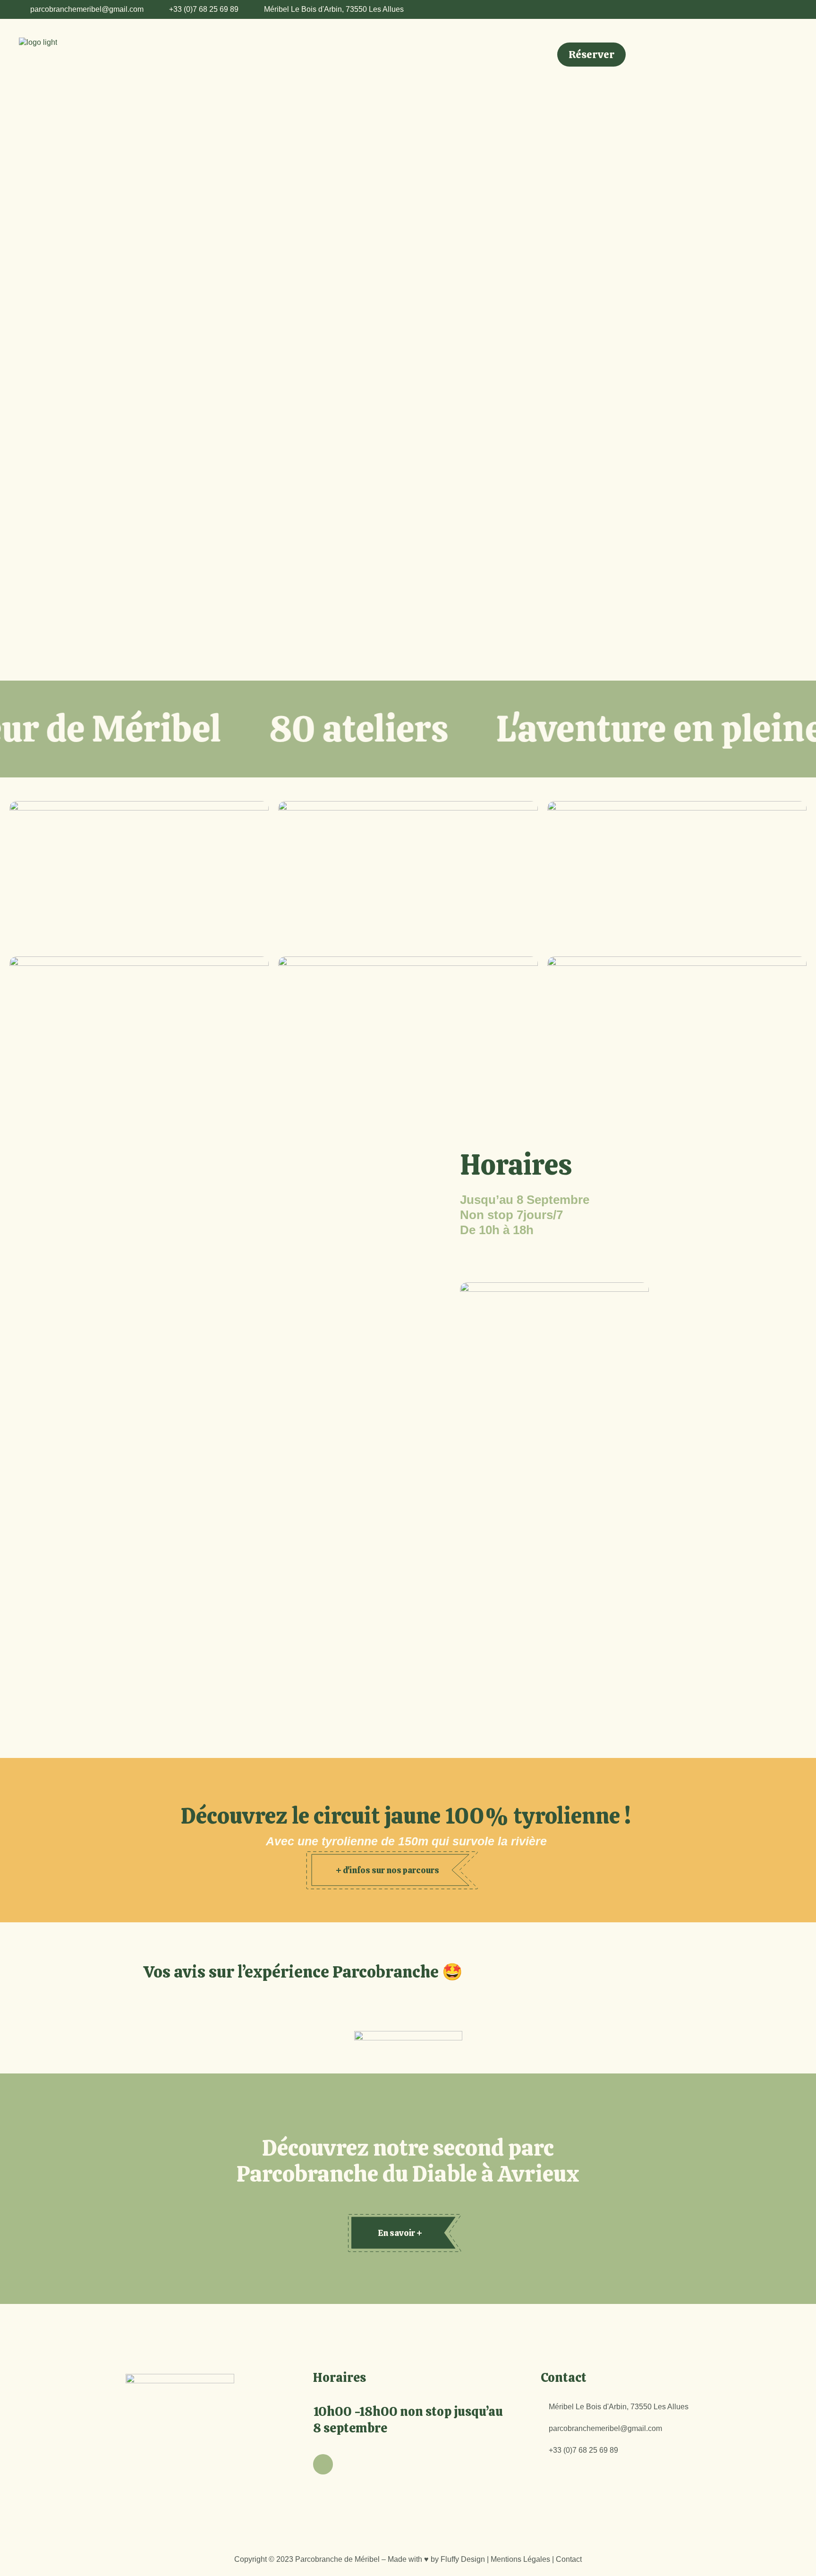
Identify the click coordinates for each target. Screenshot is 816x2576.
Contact (569, 2559)
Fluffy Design (463, 2559)
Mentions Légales (520, 2559)
